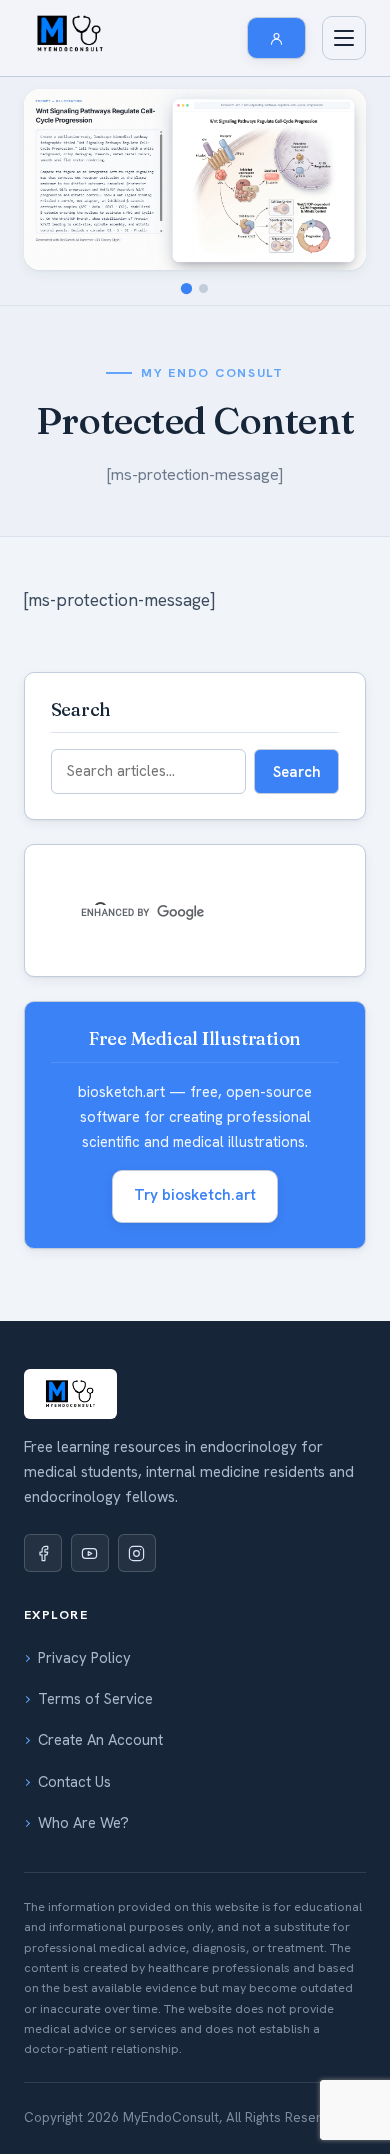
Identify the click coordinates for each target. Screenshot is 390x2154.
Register (80, 1359)
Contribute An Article (122, 1189)
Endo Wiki (85, 222)
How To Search (103, 984)
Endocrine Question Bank (134, 651)
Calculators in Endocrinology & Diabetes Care (183, 396)
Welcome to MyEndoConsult (144, 943)
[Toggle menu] (344, 38)
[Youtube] (90, 1553)
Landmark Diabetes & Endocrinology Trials (190, 345)
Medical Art (90, 1271)
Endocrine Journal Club (130, 528)
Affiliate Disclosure (113, 1148)
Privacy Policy (84, 1658)
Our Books (87, 610)
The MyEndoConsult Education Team (172, 1066)
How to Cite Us (101, 1025)
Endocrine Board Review (131, 692)
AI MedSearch (98, 814)
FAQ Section (93, 1107)
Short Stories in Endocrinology (151, 1230)
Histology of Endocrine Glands (151, 732)
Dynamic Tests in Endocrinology (155, 569)
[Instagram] (137, 1553)
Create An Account (100, 1740)
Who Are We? (83, 1823)
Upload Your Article (116, 1482)
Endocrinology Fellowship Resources (171, 773)
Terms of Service (95, 1699)
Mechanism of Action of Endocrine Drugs (184, 263)
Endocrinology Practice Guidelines (163, 446)
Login (71, 1400)
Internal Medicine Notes (129, 855)
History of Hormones (120, 304)
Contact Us (74, 1782)
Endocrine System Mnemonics (148, 487)
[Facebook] (43, 1553)
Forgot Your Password (126, 1441)
